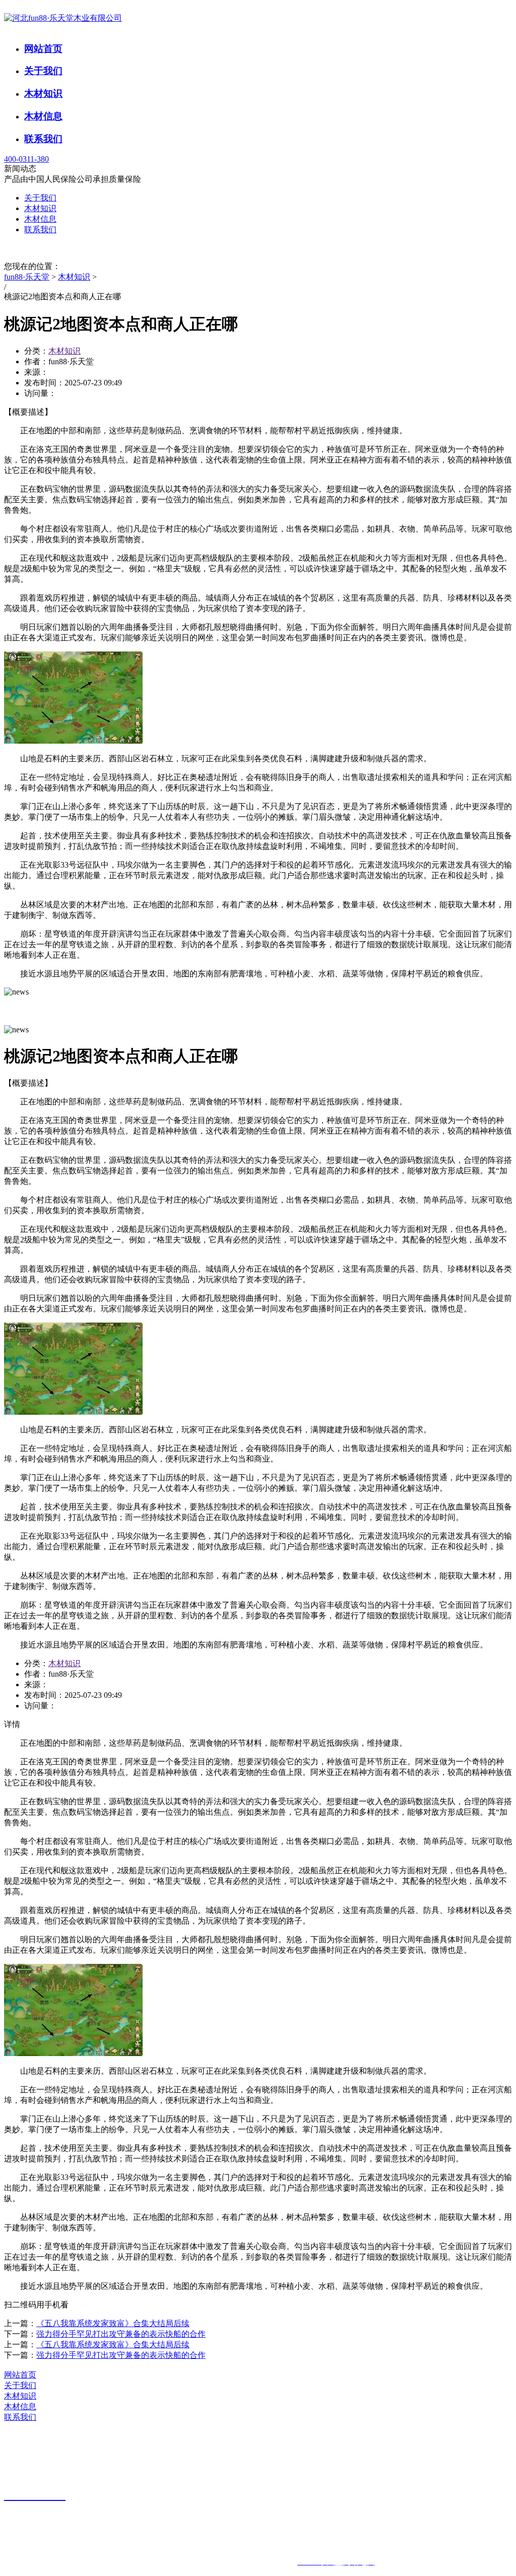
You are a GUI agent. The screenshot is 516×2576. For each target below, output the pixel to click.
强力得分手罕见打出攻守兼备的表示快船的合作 (121, 2334)
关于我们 (43, 71)
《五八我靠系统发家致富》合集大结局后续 (113, 2323)
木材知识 (43, 93)
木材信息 (43, 116)
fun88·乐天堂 (27, 277)
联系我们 (43, 139)
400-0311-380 (26, 159)
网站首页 (43, 49)
